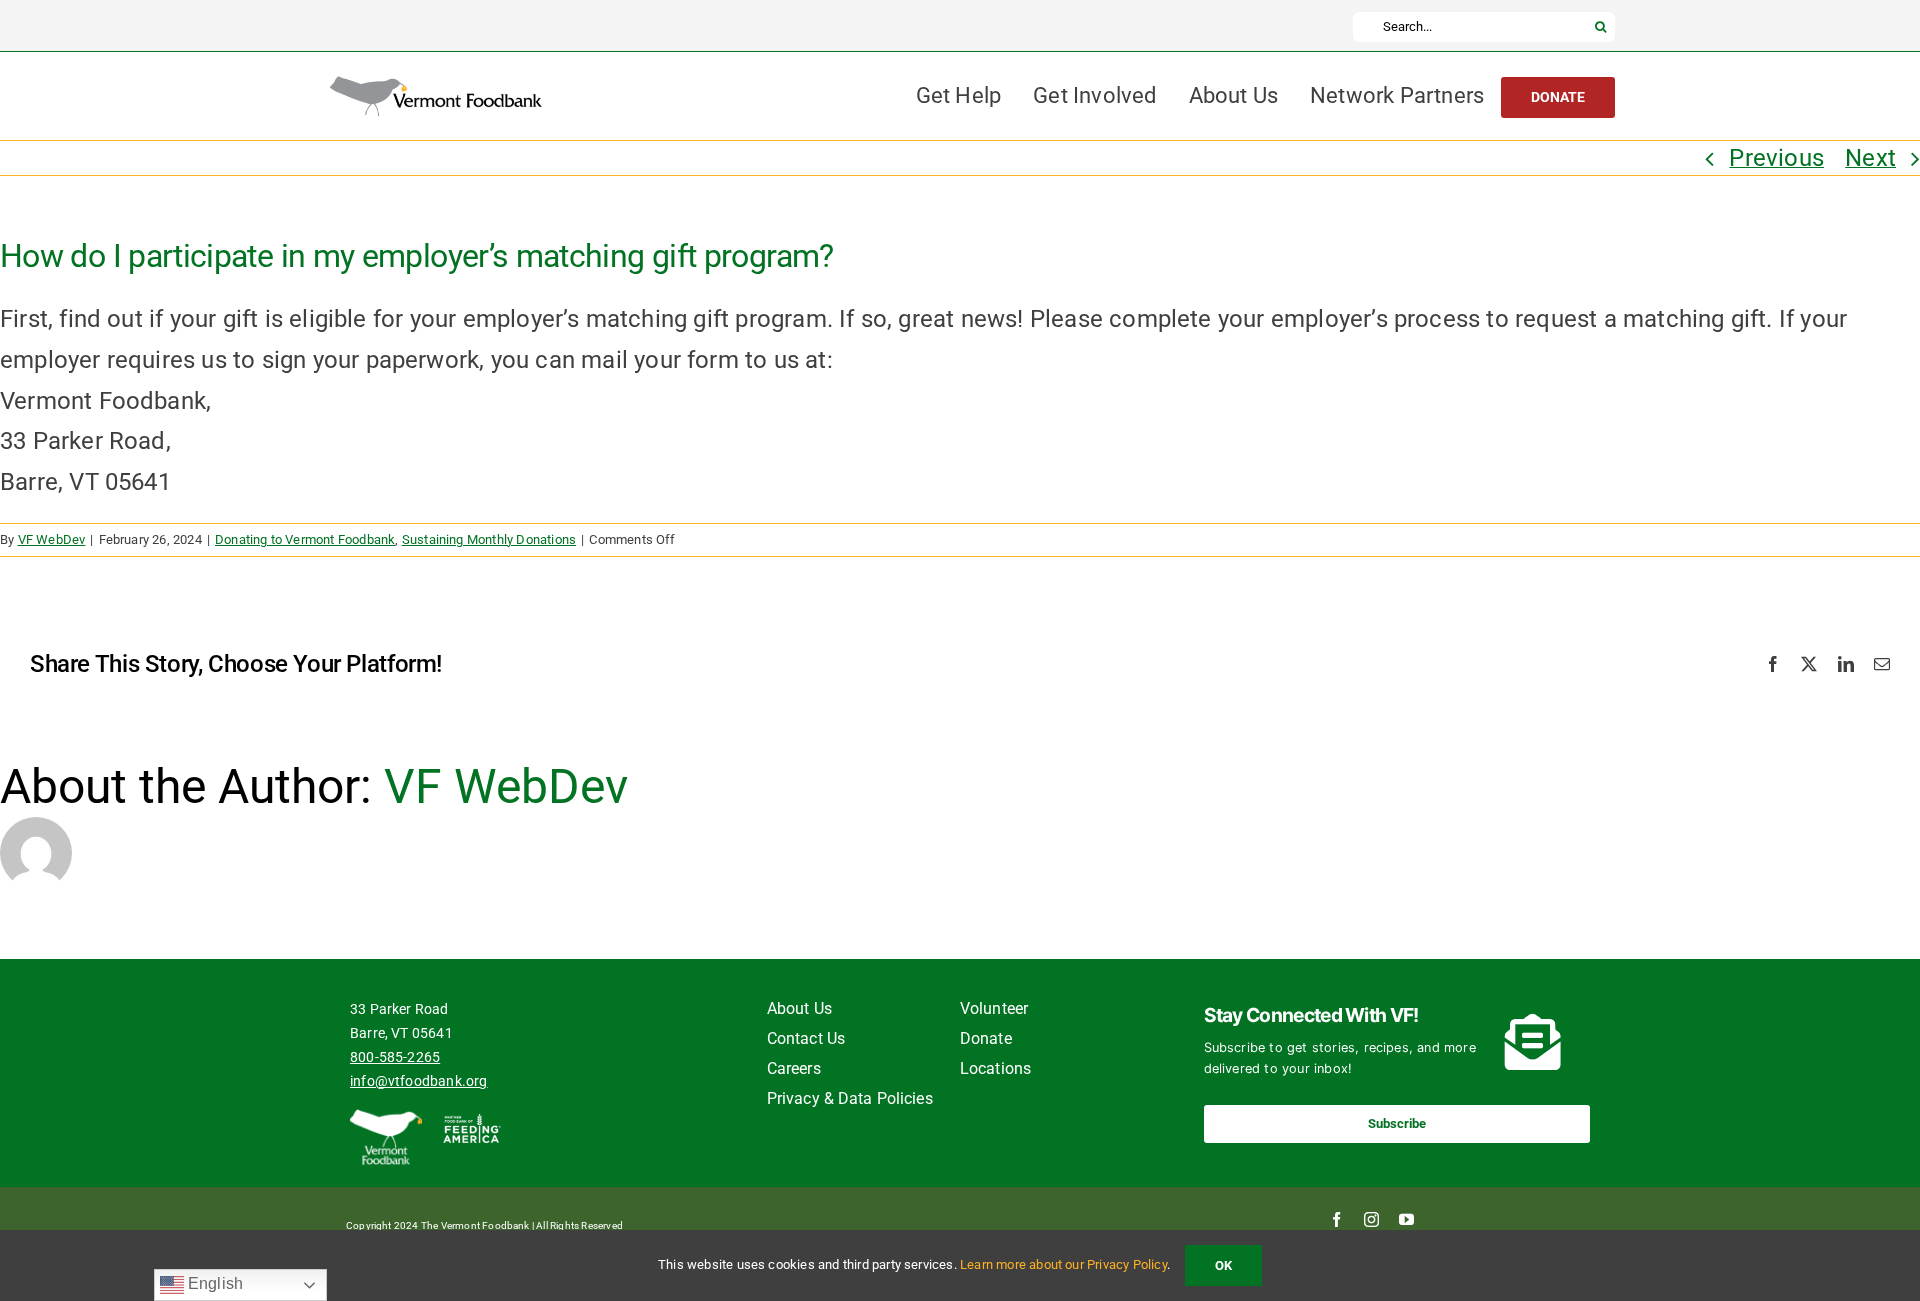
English (214, 1283)
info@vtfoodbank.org (419, 1081)
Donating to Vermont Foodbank (305, 539)
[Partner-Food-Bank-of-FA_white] (471, 1119)
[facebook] (1336, 1219)
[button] (1397, 1124)
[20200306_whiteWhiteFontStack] (386, 1119)
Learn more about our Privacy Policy (1063, 1264)
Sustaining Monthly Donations (489, 539)
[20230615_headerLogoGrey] (436, 88)
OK (1223, 1265)
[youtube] (1406, 1219)
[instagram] (1371, 1219)
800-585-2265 (395, 1057)
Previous (1776, 158)
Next (1870, 158)
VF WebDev (52, 539)
